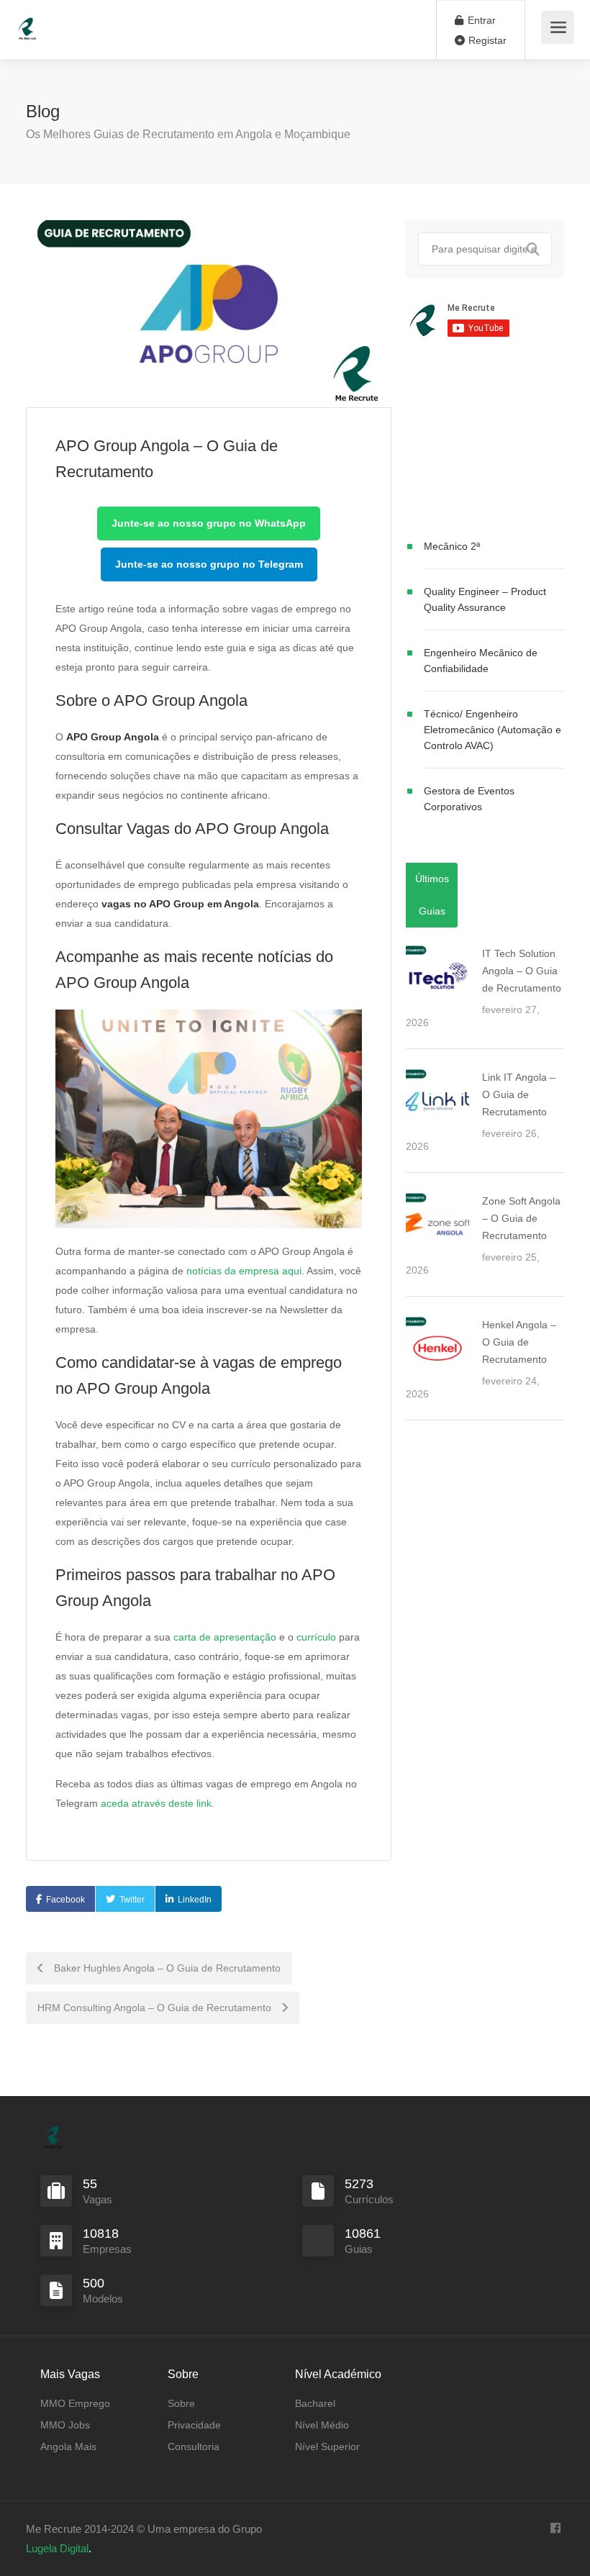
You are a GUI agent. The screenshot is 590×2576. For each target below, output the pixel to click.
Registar (486, 40)
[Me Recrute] (27, 22)
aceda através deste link (156, 1803)
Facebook (65, 1900)
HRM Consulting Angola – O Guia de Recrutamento (156, 2008)
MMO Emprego (75, 2403)
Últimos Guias (432, 895)
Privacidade (194, 2425)
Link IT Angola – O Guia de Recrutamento (519, 1094)
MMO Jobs (65, 2425)
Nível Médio (322, 2425)
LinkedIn (195, 1900)
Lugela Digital (57, 2548)
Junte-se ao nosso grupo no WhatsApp (209, 523)
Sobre (181, 2403)
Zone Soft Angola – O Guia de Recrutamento (521, 1218)
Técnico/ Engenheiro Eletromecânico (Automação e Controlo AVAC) (493, 730)
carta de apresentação (225, 1637)
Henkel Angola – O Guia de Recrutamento (519, 1342)
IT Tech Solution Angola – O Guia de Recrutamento (522, 971)
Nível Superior (327, 2446)
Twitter (132, 1900)
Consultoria (194, 2446)
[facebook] (555, 2529)
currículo (316, 1637)
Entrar (480, 20)
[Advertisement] (485, 441)
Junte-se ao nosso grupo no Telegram (209, 564)
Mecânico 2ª (452, 546)
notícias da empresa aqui (244, 1271)
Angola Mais (68, 2446)
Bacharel (315, 2403)
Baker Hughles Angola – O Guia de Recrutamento (166, 1968)
